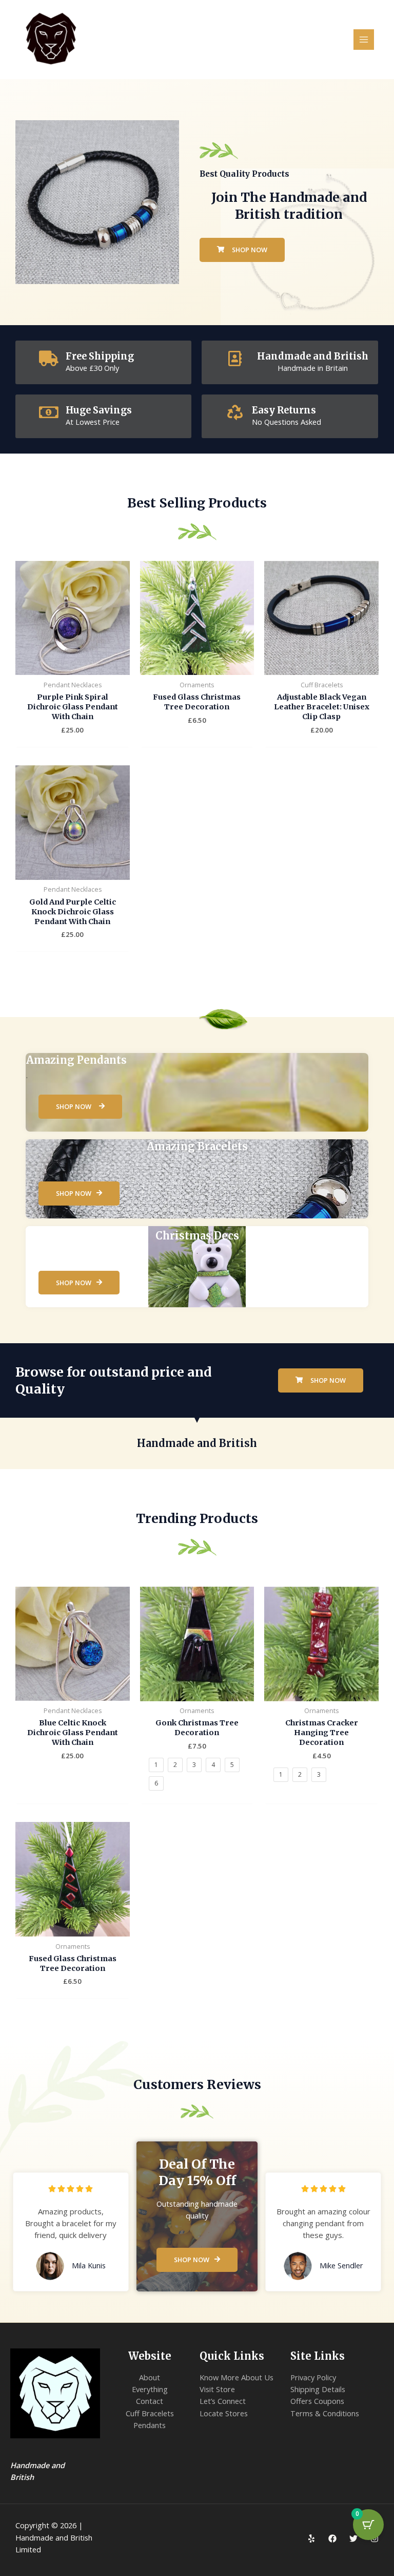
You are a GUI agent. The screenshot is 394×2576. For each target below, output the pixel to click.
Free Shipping (100, 356)
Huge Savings (99, 410)
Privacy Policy (313, 2377)
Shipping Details (318, 2389)
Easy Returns (284, 410)
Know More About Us (237, 2377)
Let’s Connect (223, 2401)
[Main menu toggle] (364, 40)
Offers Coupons (317, 2401)
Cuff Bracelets (150, 2413)
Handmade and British (313, 356)
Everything (150, 2389)
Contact (150, 2401)
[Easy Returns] (235, 412)
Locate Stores (224, 2413)
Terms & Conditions (325, 2413)
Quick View (73, 666)
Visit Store (217, 2389)
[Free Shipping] (49, 359)
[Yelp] (311, 2539)
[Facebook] (332, 2539)
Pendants (150, 2425)
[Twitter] (353, 2539)
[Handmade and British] (235, 359)
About (150, 2377)
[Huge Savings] (49, 412)
